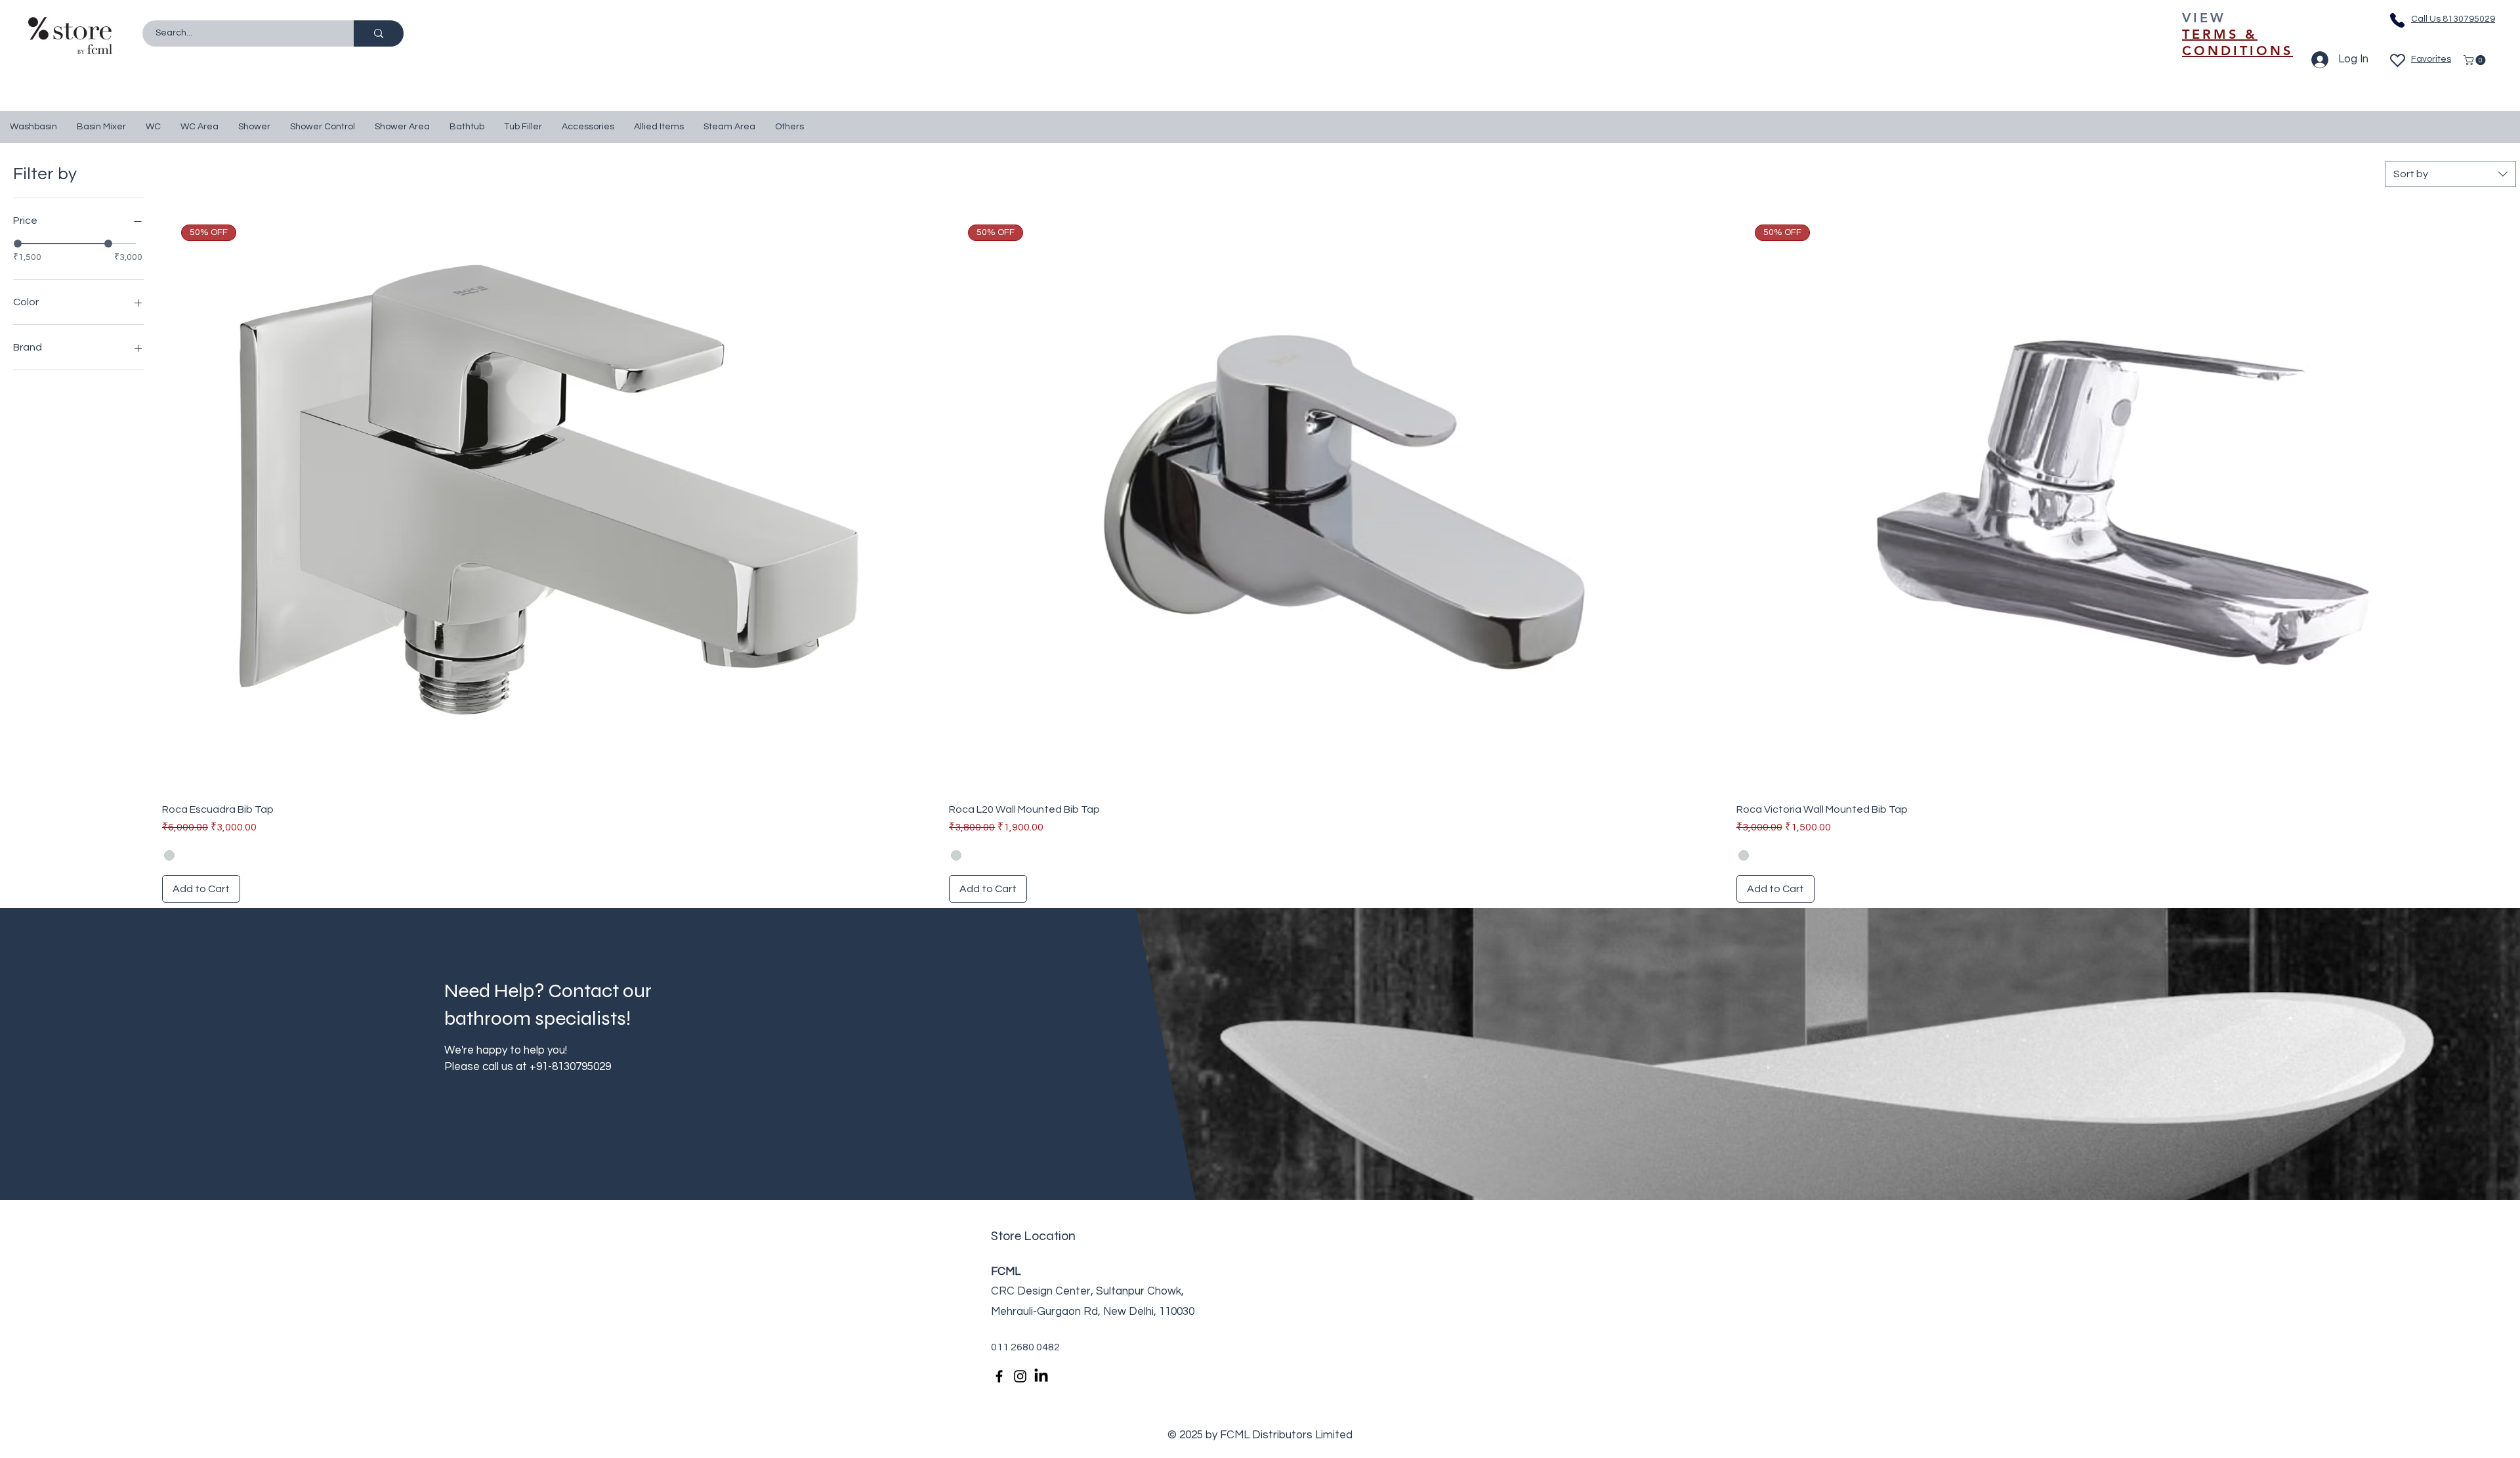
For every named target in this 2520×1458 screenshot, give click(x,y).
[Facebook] (999, 1376)
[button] (2476, 60)
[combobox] (2450, 174)
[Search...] (379, 33)
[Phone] (2397, 20)
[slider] (18, 244)
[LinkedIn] (1041, 1376)
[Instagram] (1020, 1376)
